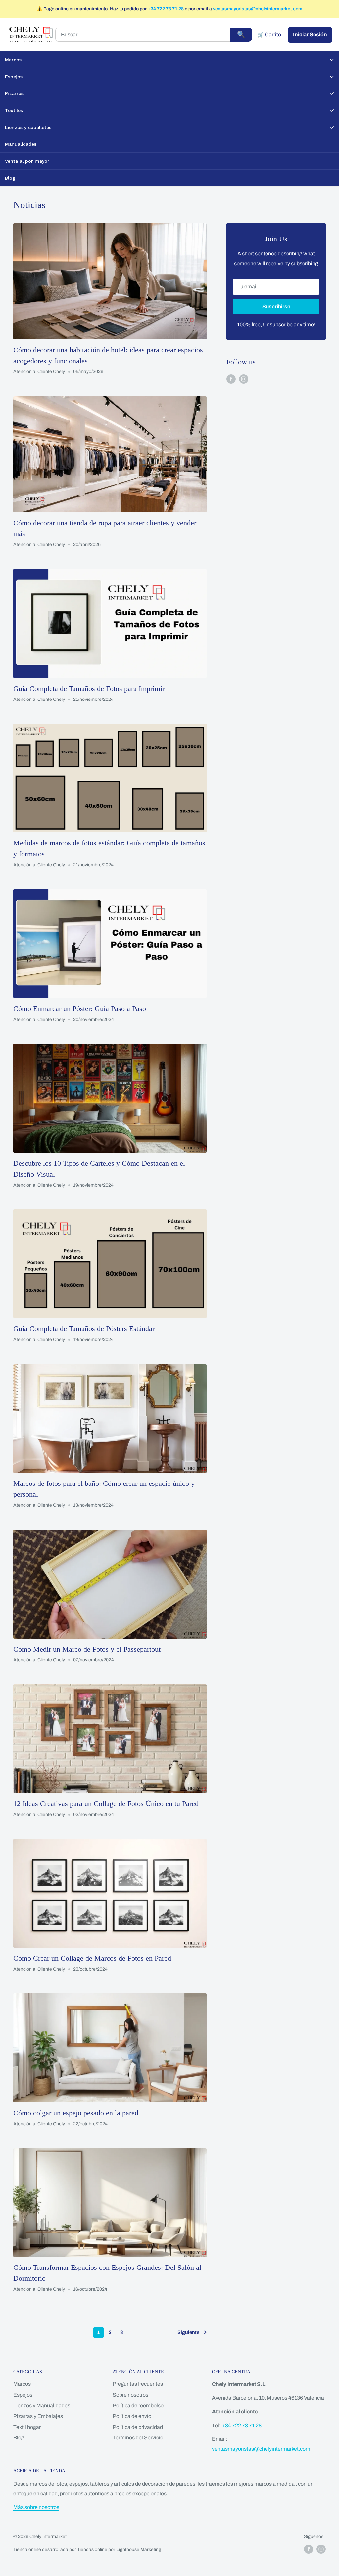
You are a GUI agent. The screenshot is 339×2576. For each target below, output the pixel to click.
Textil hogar (27, 2427)
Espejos (23, 2395)
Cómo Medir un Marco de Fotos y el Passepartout (87, 1649)
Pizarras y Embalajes (38, 2416)
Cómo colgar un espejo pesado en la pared (76, 2113)
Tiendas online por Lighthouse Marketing (119, 2550)
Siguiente (188, 2332)
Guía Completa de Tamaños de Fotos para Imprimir (89, 688)
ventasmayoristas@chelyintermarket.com (258, 9)
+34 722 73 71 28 (166, 9)
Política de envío (132, 2416)
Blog (19, 2438)
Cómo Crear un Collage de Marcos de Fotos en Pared (92, 1958)
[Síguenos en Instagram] (244, 379)
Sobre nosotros (130, 2395)
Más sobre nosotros (36, 2507)
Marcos (22, 2384)
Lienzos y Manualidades (42, 2406)
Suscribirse (276, 306)
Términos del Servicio (138, 2438)
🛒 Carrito (269, 35)
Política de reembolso (138, 2406)
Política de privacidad (138, 2427)
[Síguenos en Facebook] (231, 379)
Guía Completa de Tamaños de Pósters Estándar (84, 1329)
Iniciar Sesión (310, 35)
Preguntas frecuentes (138, 2384)
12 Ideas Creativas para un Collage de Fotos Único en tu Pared (106, 1803)
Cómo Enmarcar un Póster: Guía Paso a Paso (80, 1008)
